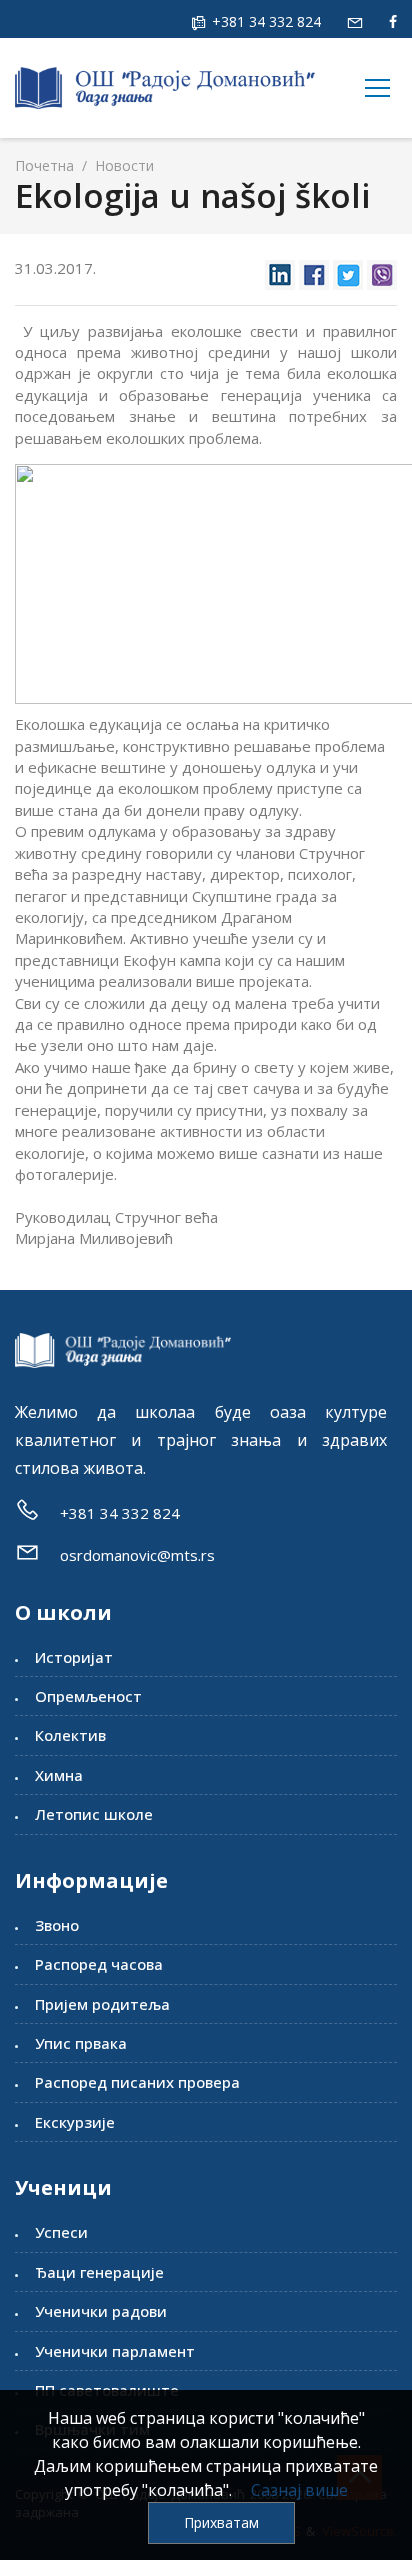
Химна (59, 1775)
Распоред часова (99, 1964)
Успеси (61, 2232)
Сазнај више (299, 2490)
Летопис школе (94, 1814)
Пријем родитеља (102, 2004)
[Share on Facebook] (314, 269)
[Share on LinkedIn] (280, 269)
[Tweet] (348, 269)
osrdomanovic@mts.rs (137, 1555)
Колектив (70, 1735)
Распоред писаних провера (137, 2082)
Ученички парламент (115, 2351)
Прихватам (221, 2522)
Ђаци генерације (99, 2272)
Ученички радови (101, 2311)
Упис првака (81, 2043)
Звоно (57, 1925)
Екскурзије (75, 2122)
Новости (122, 165)
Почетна (44, 165)
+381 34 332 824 (264, 21)
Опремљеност (88, 1696)
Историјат (74, 1657)
